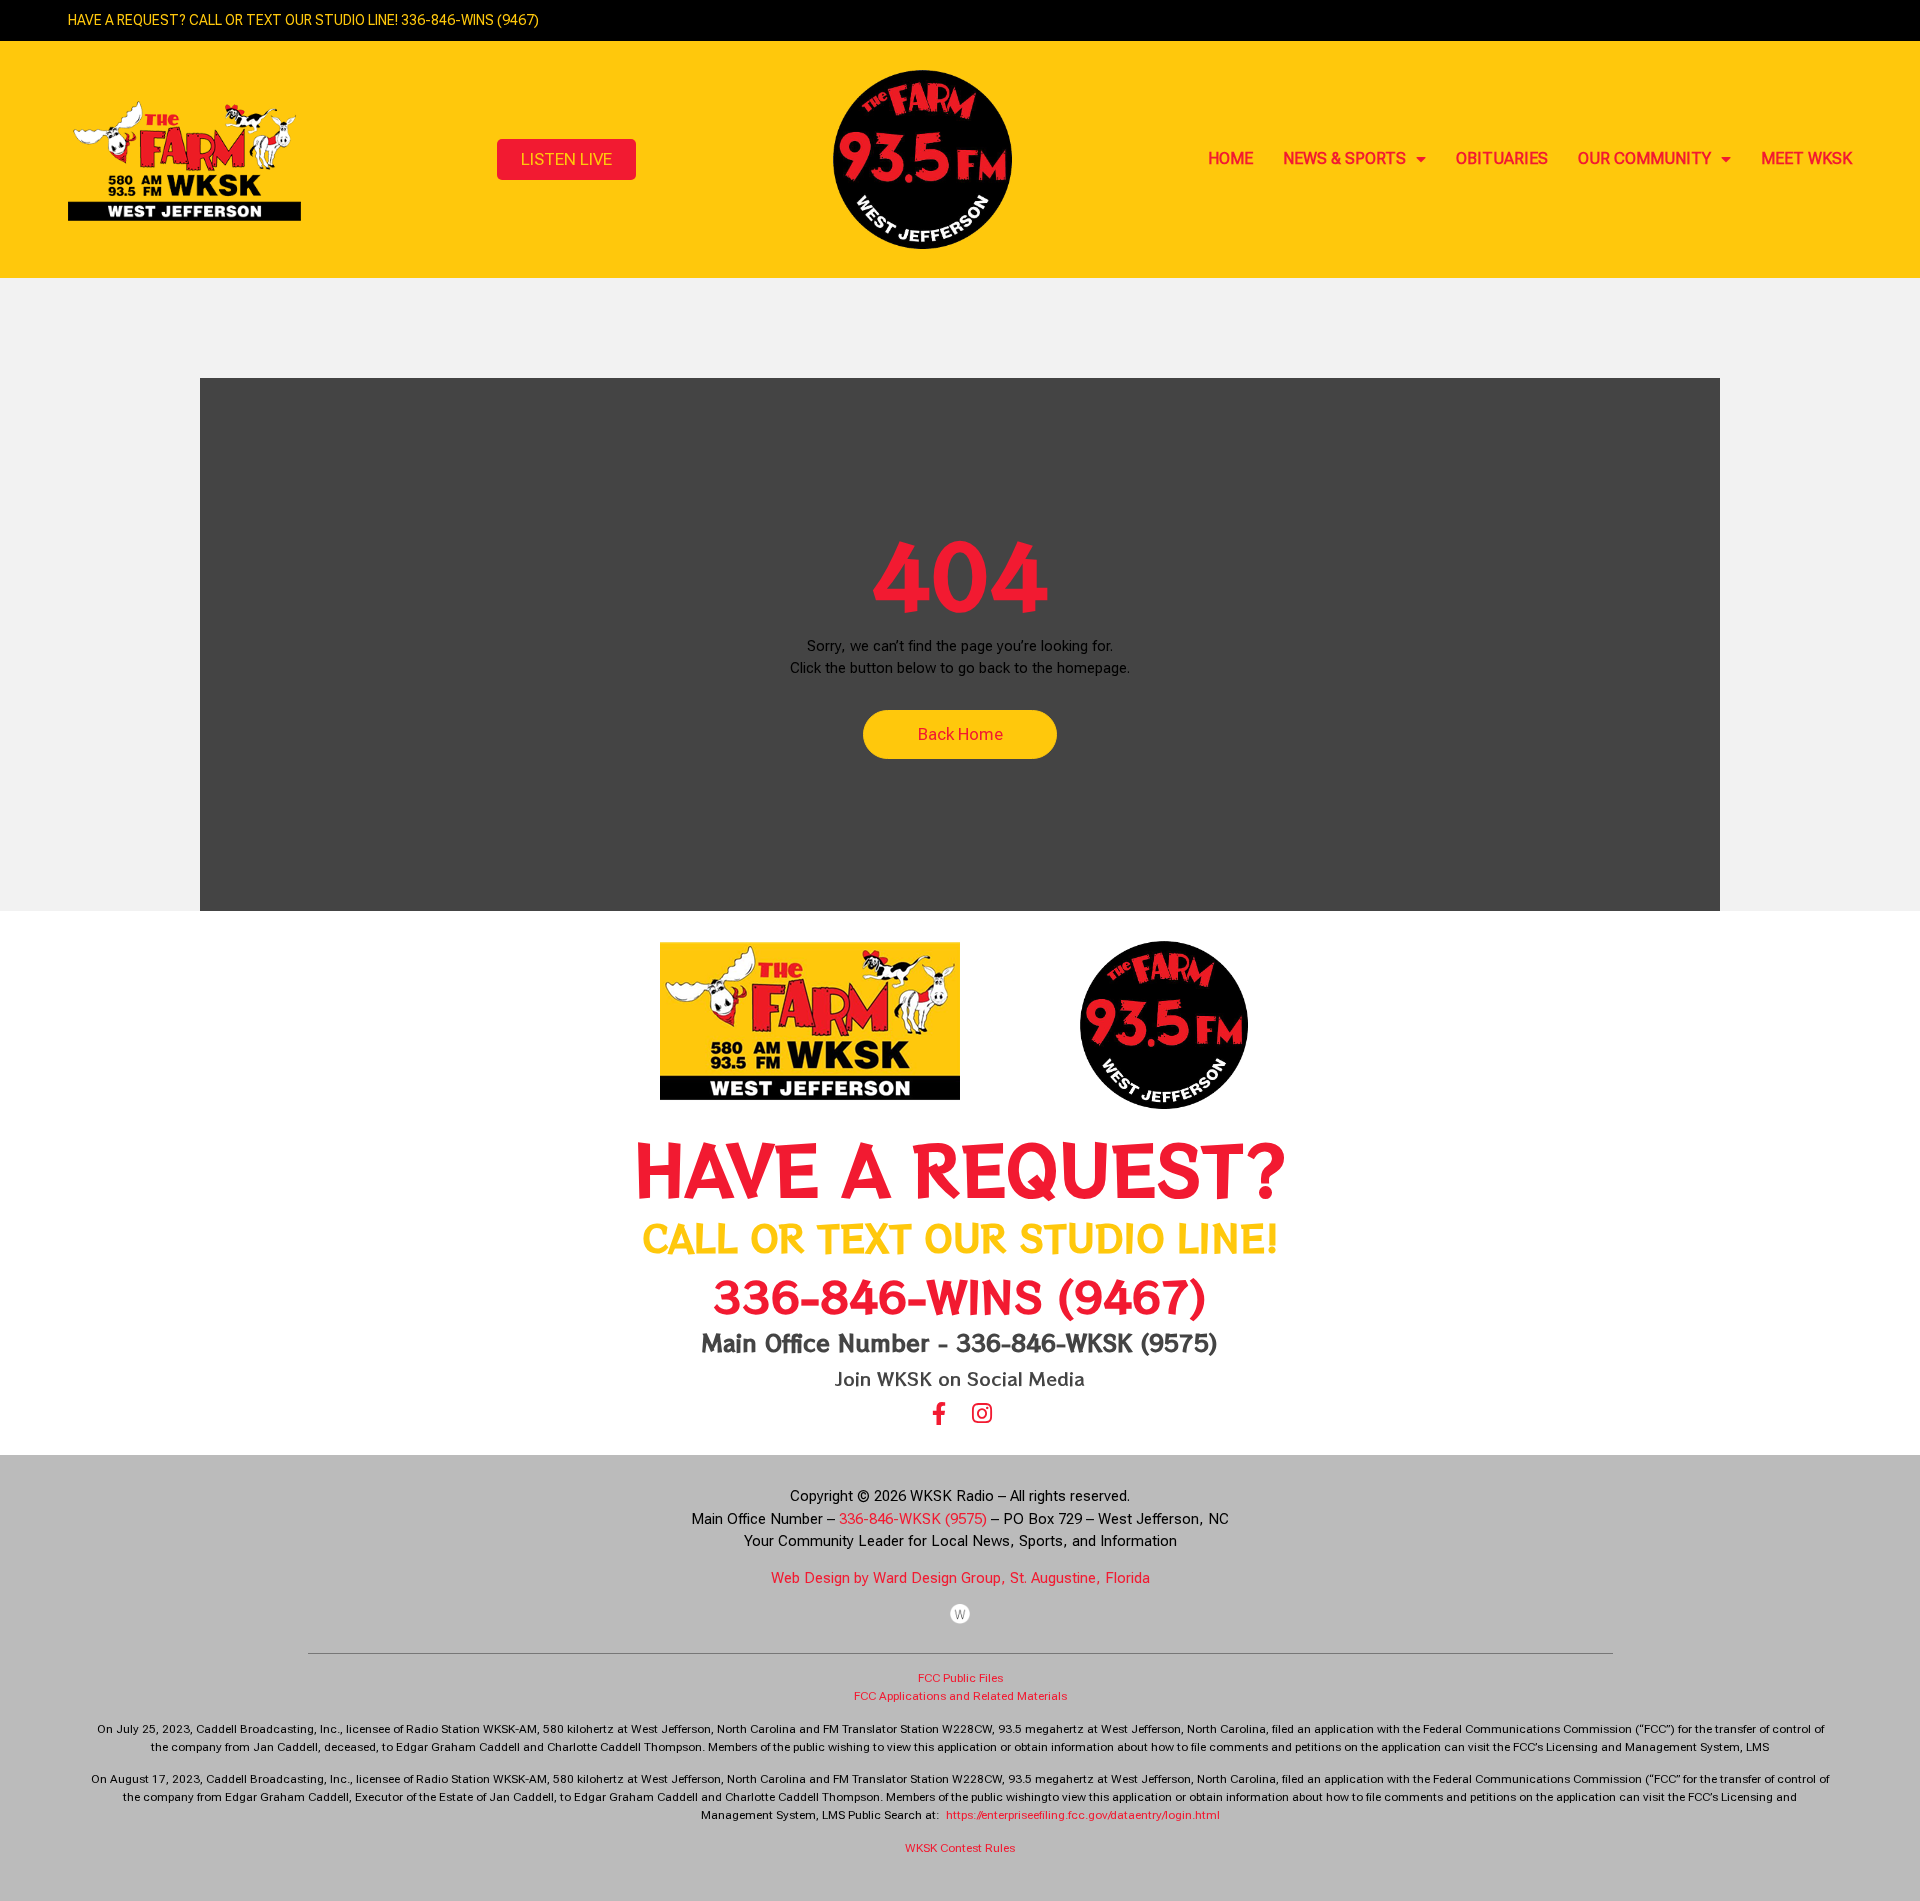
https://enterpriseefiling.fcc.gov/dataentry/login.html (1083, 1815)
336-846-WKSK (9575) (913, 1519)
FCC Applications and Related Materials (960, 1696)
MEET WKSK (1806, 158)
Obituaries (1502, 158)
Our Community (1644, 158)
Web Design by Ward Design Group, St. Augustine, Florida (960, 1578)
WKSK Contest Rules (960, 1848)
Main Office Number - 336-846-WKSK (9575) (960, 1342)
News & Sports (1344, 158)
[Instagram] (981, 1413)
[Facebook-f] (938, 1413)
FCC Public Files (960, 1678)
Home (1230, 158)
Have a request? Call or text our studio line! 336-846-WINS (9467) (303, 20)
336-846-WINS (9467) (960, 1295)
